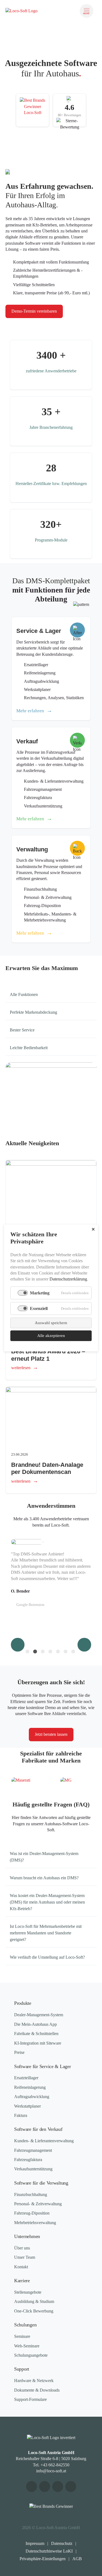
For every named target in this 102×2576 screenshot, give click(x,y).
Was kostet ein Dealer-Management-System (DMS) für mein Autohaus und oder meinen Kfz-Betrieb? (47, 1902)
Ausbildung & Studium (34, 2301)
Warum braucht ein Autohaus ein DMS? (44, 1878)
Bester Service (22, 1030)
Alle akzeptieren (51, 1336)
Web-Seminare (27, 2346)
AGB (77, 2559)
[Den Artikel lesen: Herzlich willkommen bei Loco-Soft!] (51, 1190)
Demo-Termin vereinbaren (34, 311)
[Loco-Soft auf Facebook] (45, 2487)
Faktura (21, 2115)
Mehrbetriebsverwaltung (35, 2223)
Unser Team (25, 2257)
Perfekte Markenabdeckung (33, 1012)
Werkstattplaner (27, 2106)
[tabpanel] (51, 1588)
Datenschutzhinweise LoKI (49, 2551)
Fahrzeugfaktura (28, 2160)
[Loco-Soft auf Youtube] (32, 2487)
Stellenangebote (28, 2292)
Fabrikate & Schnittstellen (36, 2034)
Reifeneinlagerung (30, 2087)
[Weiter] (84, 1645)
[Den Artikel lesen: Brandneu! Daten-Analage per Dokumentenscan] (51, 1417)
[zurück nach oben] (91, 2567)
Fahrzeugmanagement (33, 2150)
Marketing (40, 1293)
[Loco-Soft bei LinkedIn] (71, 2487)
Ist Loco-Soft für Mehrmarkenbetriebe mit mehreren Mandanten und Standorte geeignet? (46, 1933)
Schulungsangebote (31, 2355)
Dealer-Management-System (39, 2015)
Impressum (35, 2543)
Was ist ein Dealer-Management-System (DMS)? (44, 1857)
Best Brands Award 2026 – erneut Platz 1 (48, 1355)
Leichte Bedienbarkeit (29, 1048)
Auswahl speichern (51, 1323)
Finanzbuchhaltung (31, 2194)
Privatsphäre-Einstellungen (43, 2559)
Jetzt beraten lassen (51, 1734)
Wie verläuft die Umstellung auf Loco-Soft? (47, 1957)
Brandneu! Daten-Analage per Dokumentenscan (47, 1468)
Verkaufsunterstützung (33, 2169)
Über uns (22, 2248)
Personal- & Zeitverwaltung (38, 2204)
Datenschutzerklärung (68, 1279)
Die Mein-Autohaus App (35, 2024)
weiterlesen (21, 1368)
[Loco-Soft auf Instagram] (58, 2487)
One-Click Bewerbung (34, 2311)
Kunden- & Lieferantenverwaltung (44, 2141)
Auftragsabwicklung (32, 2097)
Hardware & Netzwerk (34, 2381)
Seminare (22, 2336)
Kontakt (21, 2267)
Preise (19, 2052)
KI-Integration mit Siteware (38, 2043)
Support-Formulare (30, 2399)
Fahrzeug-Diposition (32, 2213)
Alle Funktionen (24, 994)
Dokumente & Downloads (37, 2390)
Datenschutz (62, 2543)
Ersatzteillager (26, 2078)
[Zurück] (18, 1645)
